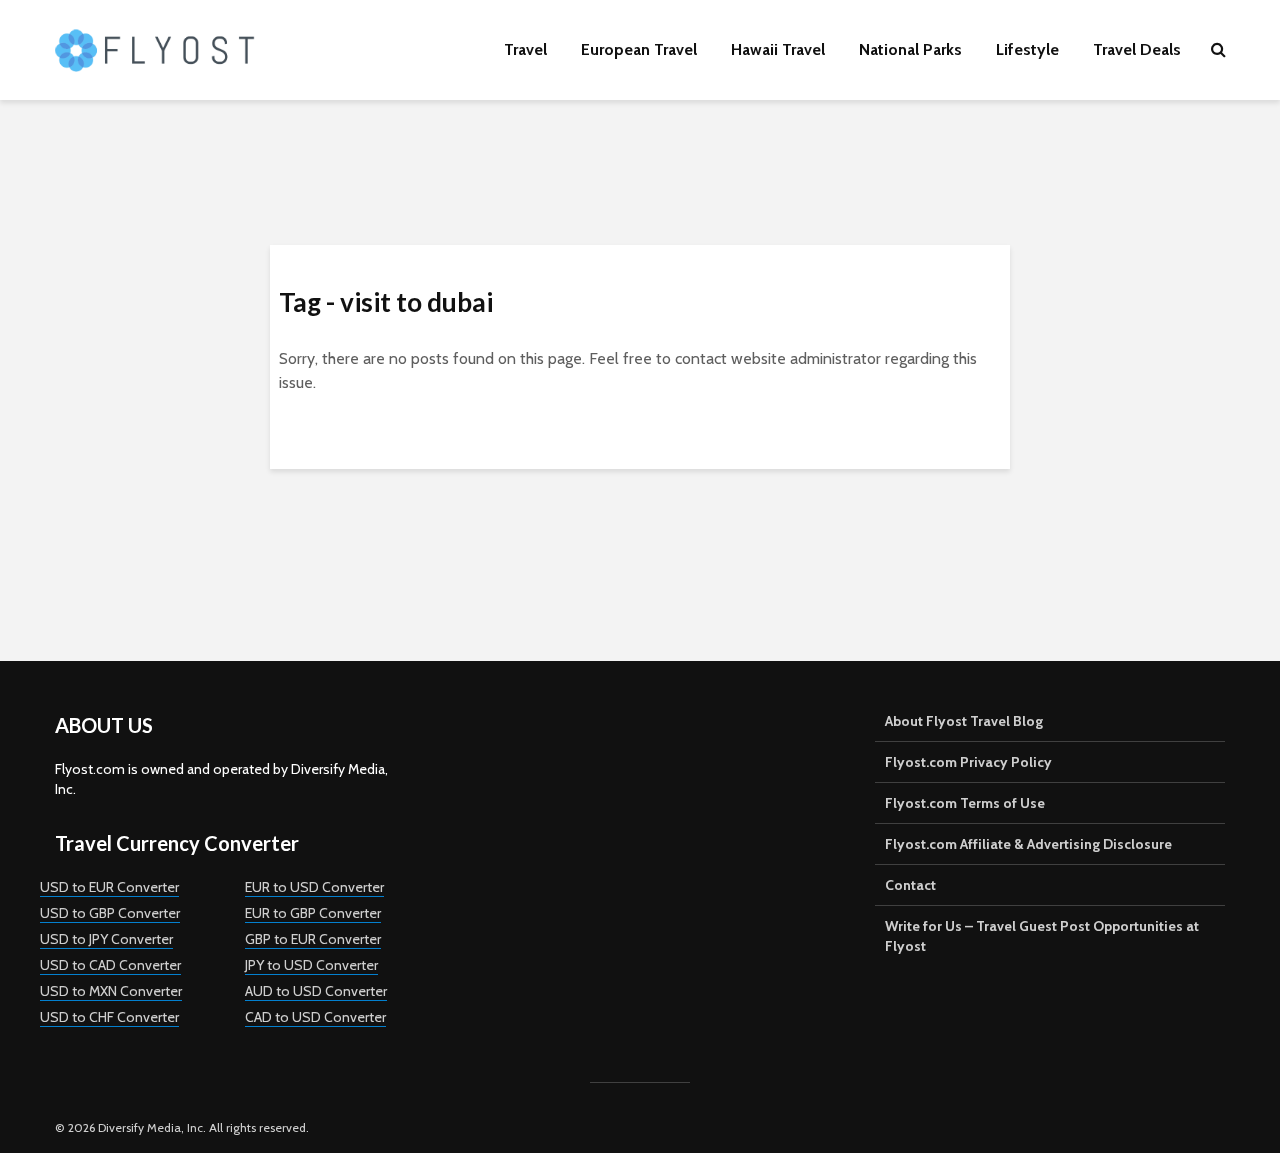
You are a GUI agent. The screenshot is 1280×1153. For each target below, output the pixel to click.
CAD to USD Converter (315, 1017)
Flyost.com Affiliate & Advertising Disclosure (1028, 844)
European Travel (639, 49)
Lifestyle (1027, 49)
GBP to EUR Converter (313, 939)
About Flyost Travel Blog (964, 721)
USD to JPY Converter (106, 939)
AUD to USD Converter (316, 991)
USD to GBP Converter (110, 913)
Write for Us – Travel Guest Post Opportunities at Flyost (1042, 936)
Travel (525, 49)
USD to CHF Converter (109, 1017)
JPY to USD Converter (311, 965)
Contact (910, 885)
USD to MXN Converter (111, 991)
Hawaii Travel (778, 49)
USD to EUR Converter (109, 887)
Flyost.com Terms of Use (965, 803)
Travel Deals (1137, 49)
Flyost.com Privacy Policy (968, 762)
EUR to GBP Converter (313, 913)
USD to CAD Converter (110, 965)
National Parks (910, 49)
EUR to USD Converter (314, 887)
